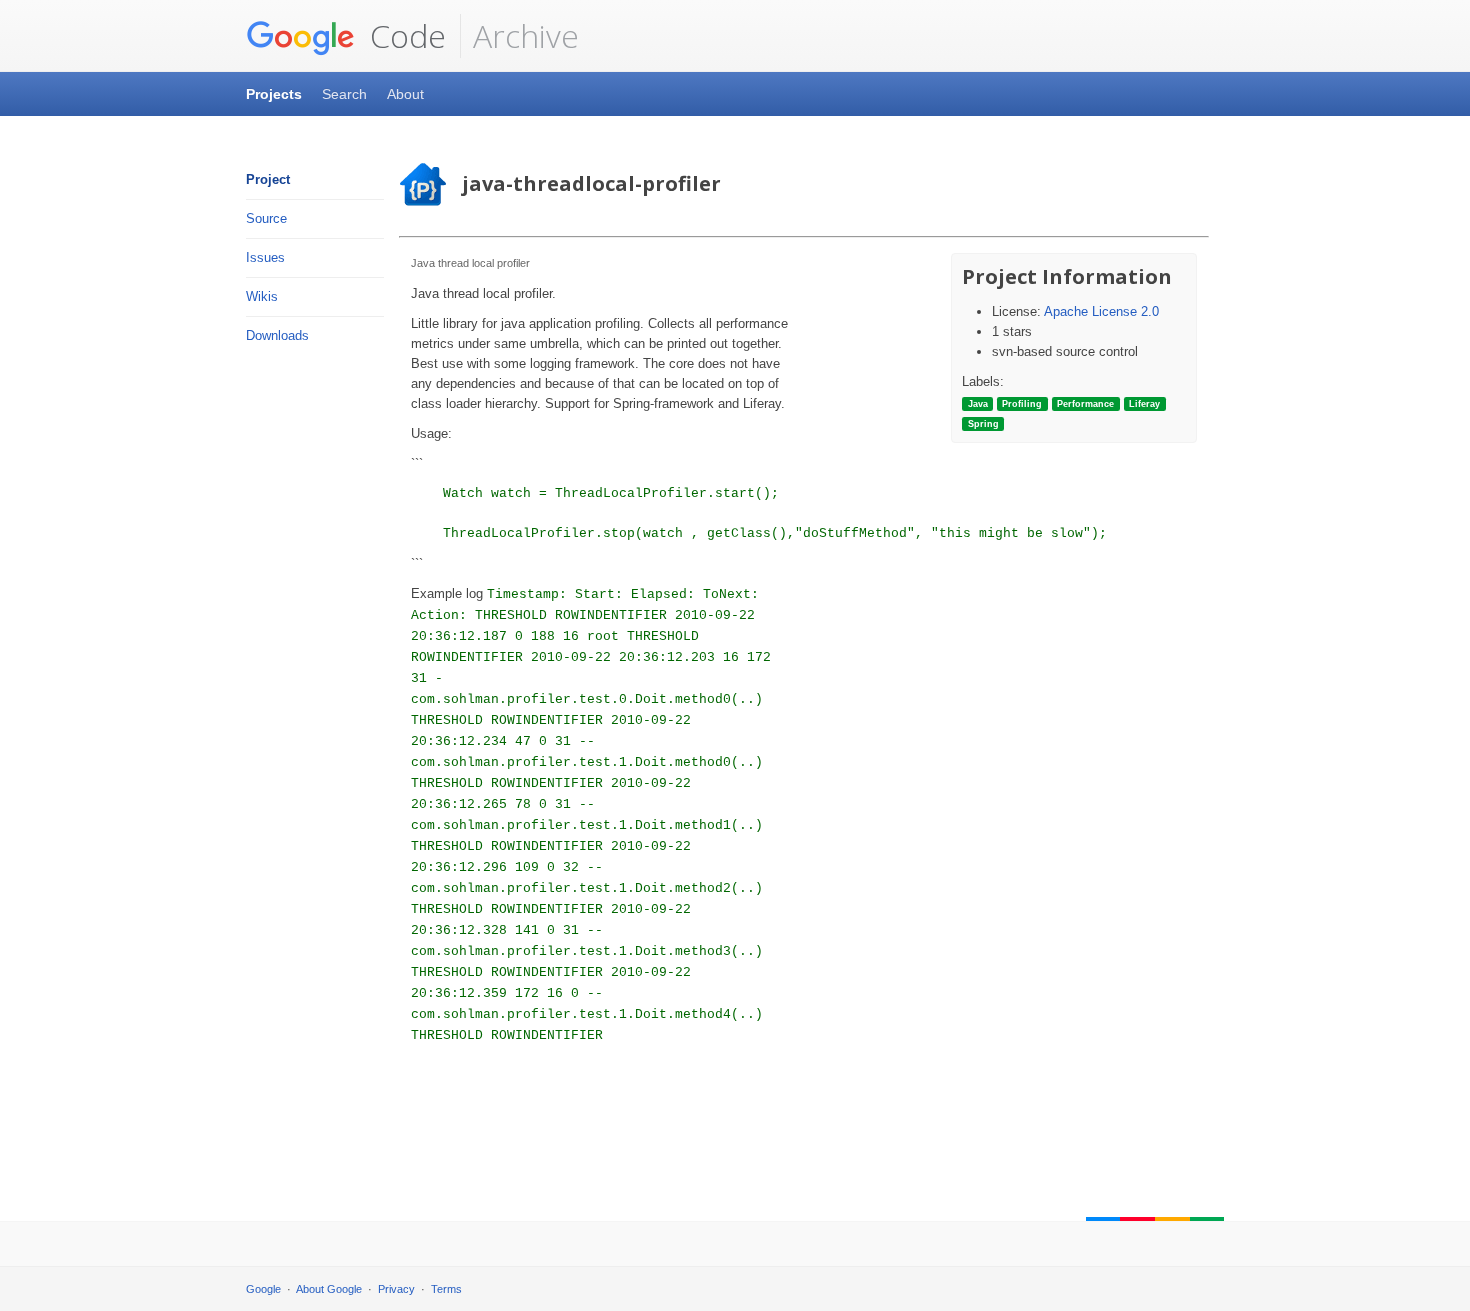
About (405, 94)
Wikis (262, 296)
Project (268, 179)
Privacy (396, 1289)
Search (344, 94)
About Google (329, 1289)
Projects (274, 94)
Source (266, 218)
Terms (446, 1289)
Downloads (277, 335)
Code (404, 35)
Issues (265, 257)
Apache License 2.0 (1101, 311)
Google (263, 1289)
